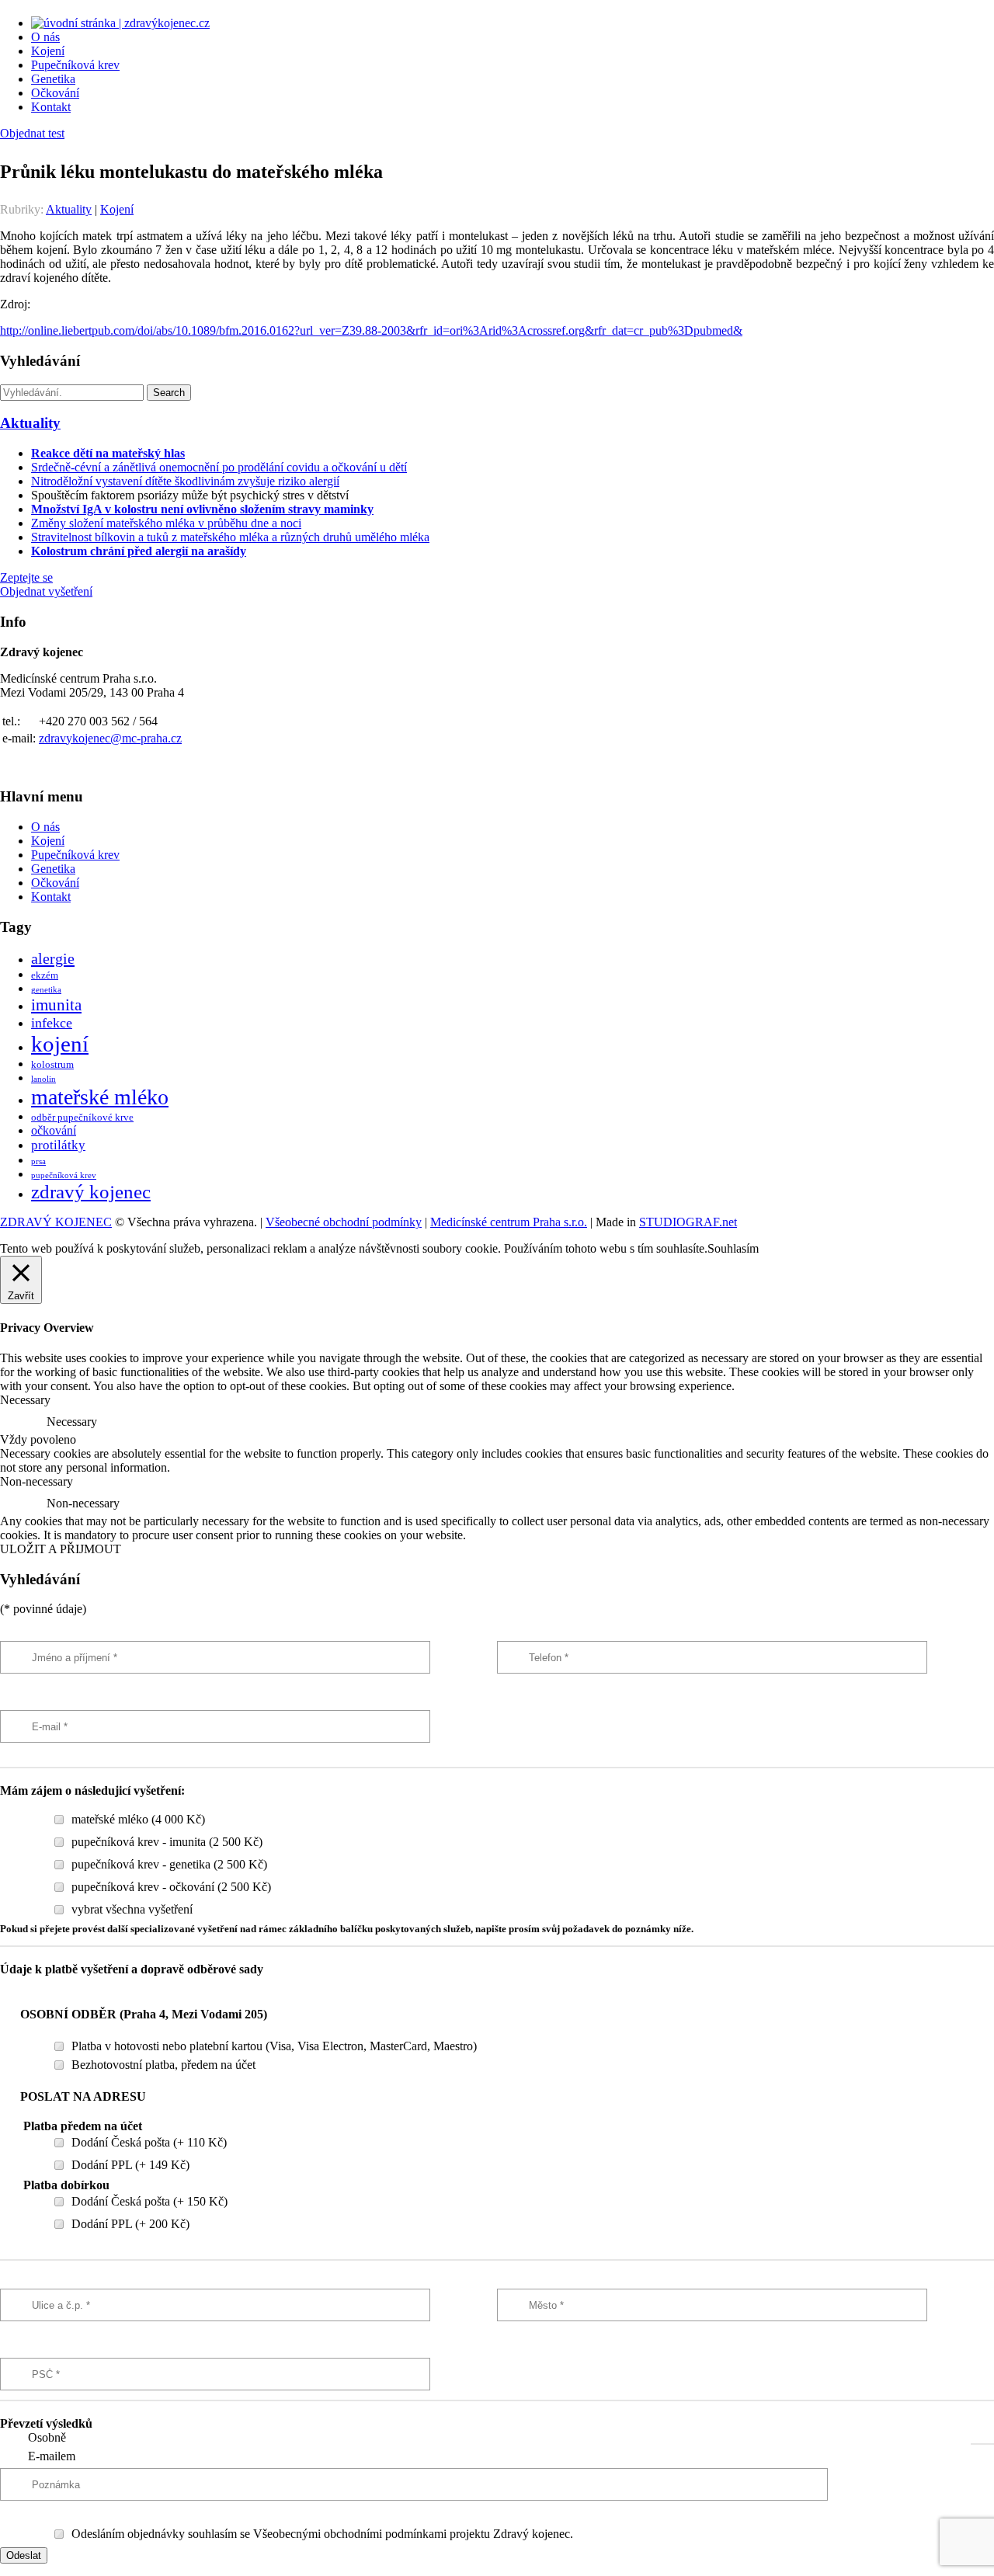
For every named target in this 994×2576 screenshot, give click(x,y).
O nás (45, 37)
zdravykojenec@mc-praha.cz (110, 738)
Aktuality (69, 209)
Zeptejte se (26, 577)
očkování (54, 1130)
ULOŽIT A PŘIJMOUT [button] (61, 1549)
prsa (38, 1161)
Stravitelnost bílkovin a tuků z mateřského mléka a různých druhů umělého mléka (230, 537)
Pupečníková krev (75, 65)
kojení (60, 1044)
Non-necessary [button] (36, 1481)
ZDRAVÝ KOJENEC (56, 1222)
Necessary (72, 1422)
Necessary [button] (25, 1400)
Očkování (55, 93)
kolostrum (52, 1065)
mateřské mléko (100, 1097)
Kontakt (51, 107)
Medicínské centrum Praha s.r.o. (509, 1222)
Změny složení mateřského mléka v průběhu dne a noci (166, 523)
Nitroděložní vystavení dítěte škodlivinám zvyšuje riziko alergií (185, 481)
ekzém (45, 975)
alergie (53, 958)
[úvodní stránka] (120, 23)
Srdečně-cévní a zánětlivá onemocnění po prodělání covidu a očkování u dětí (219, 467)
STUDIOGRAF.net (688, 1222)
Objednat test (32, 133)
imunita (56, 1005)
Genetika (53, 79)
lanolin (43, 1079)
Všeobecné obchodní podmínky (344, 1222)
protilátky (58, 1145)
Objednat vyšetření (46, 591)
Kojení (48, 51)
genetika (46, 990)
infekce (52, 1023)
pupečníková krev (64, 1175)
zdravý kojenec (91, 1192)
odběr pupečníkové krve (82, 1118)
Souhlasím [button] (733, 1248)
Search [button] (169, 393)
